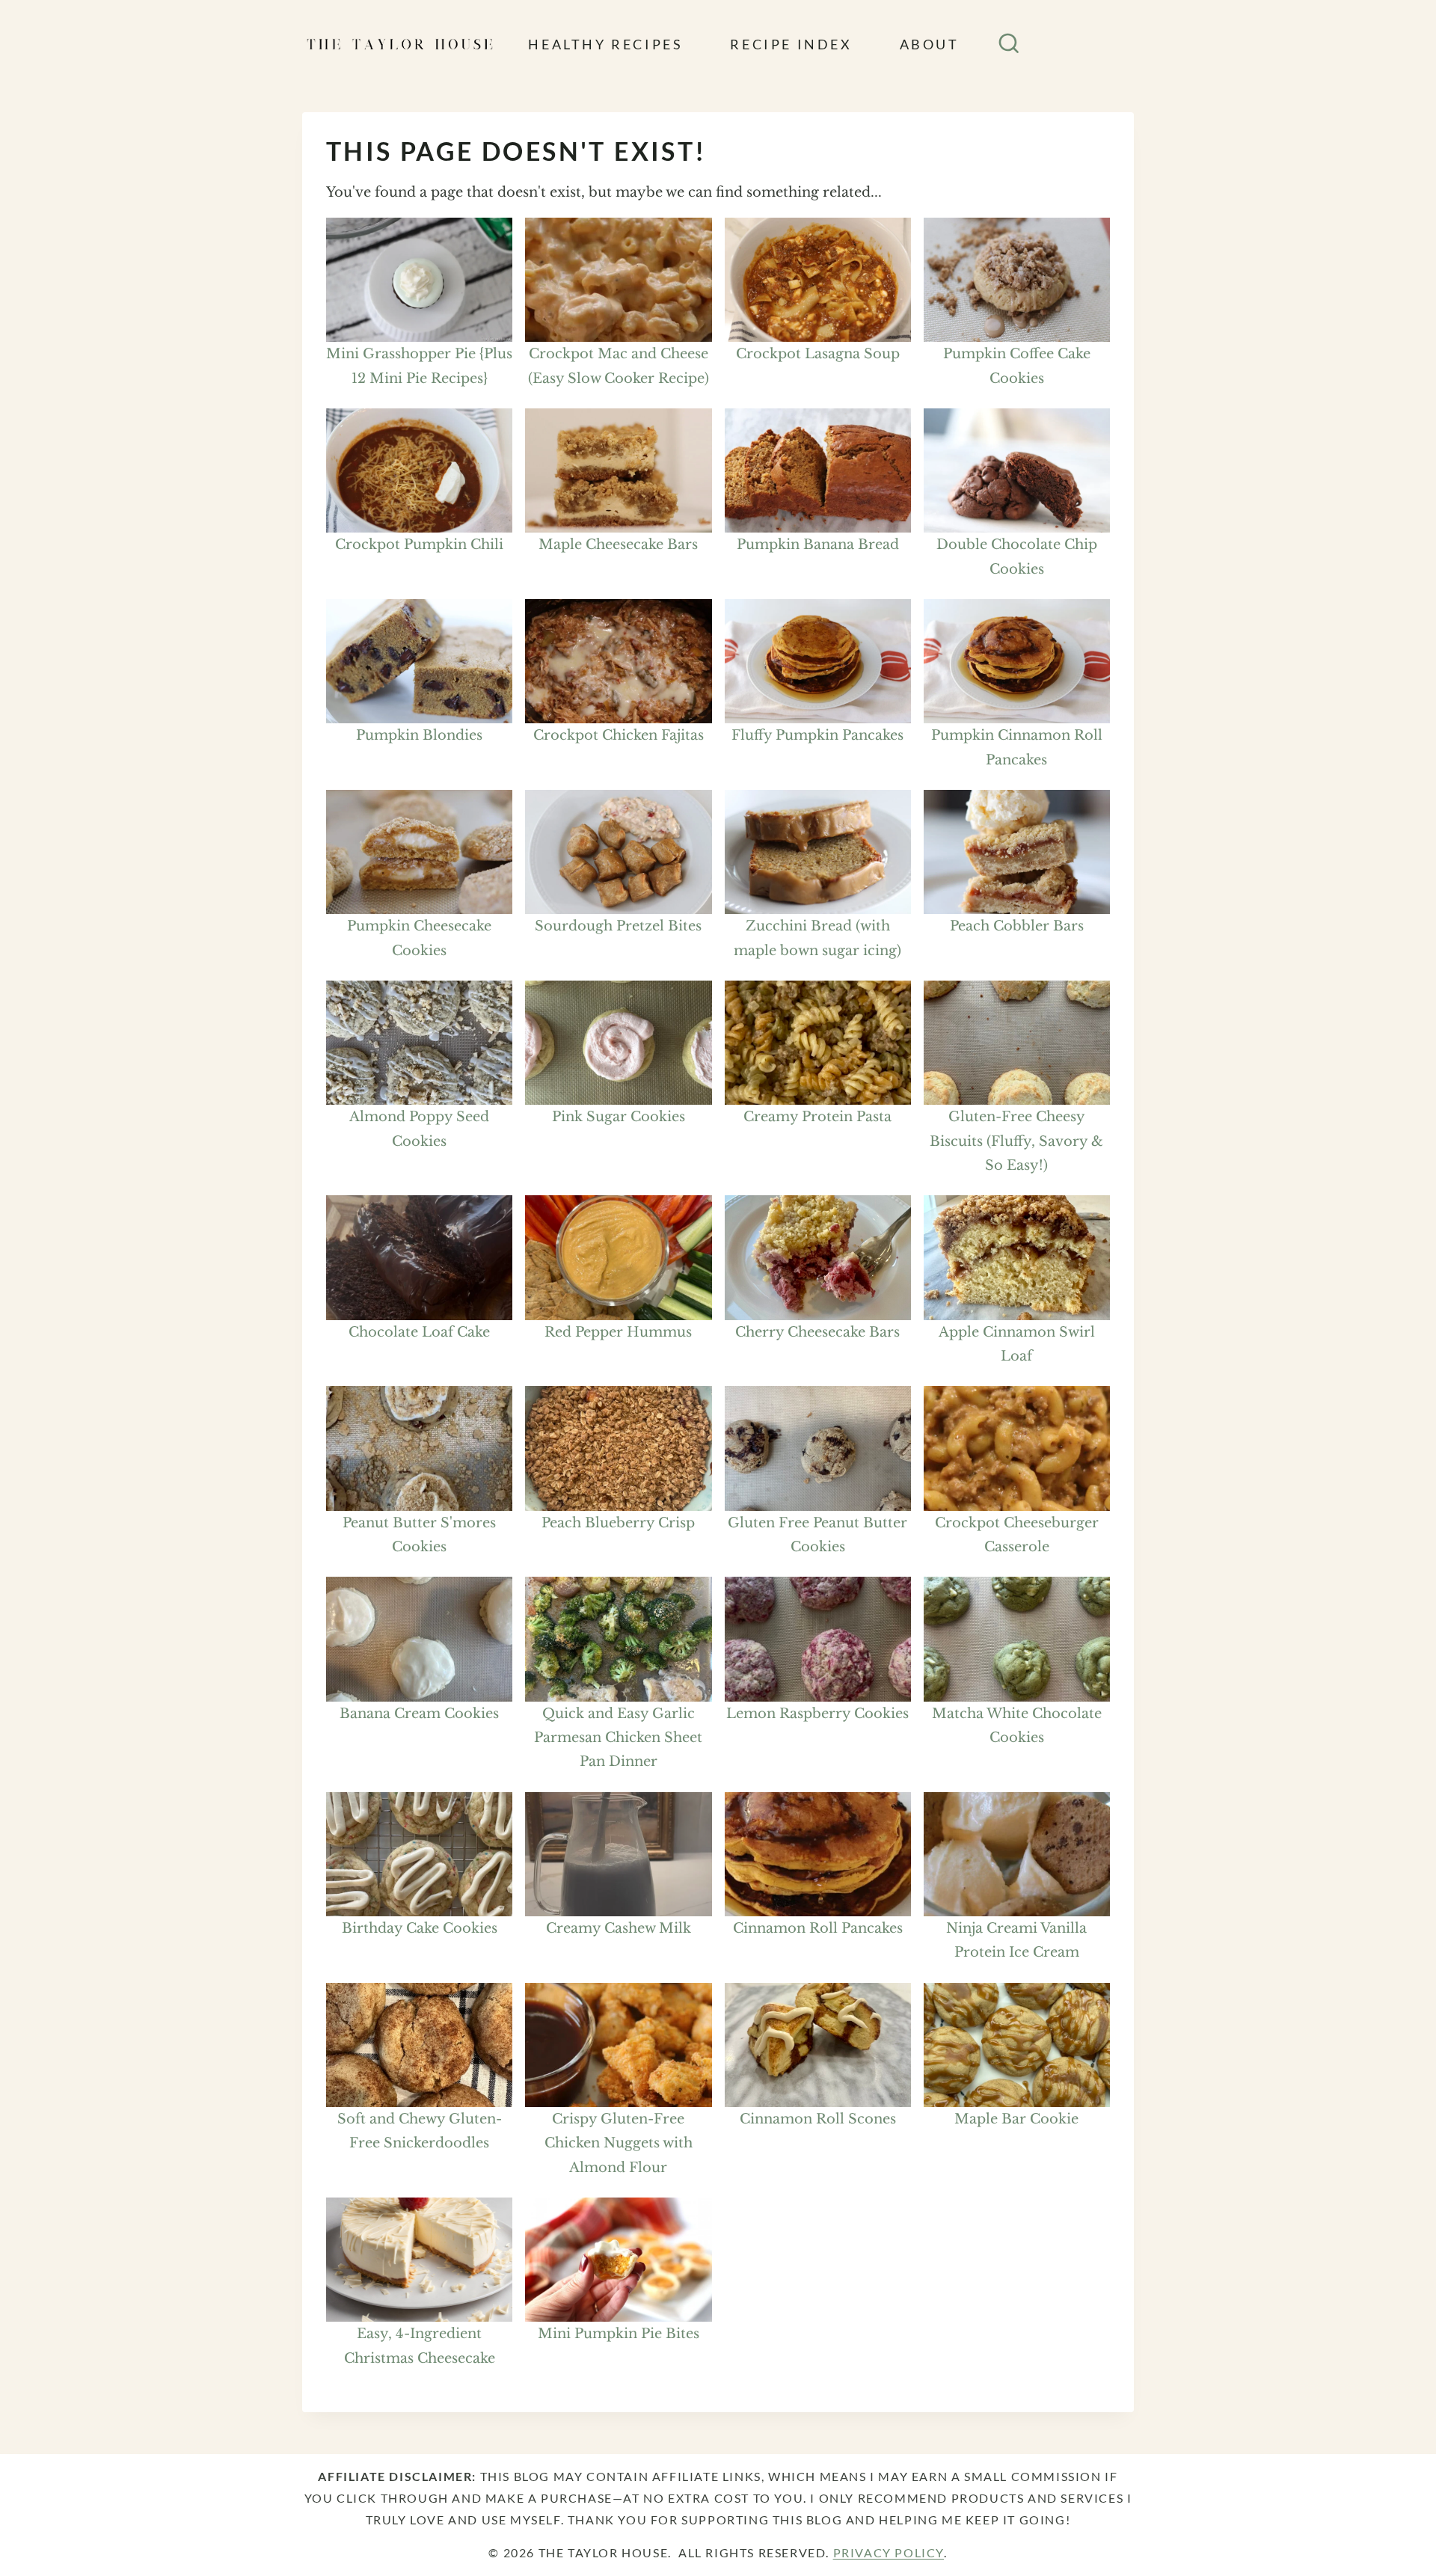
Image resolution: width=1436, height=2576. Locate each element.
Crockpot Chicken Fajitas (619, 735)
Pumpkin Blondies (419, 735)
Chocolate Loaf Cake (419, 1332)
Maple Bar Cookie (1016, 2119)
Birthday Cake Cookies (420, 1928)
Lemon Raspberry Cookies (817, 1714)
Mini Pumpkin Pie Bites (619, 2334)
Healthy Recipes (605, 44)
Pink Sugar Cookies (619, 1117)
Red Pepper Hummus (618, 1332)
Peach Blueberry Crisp (618, 1523)
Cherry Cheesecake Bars (817, 1332)
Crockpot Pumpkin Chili (419, 545)
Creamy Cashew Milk (619, 1928)
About (930, 44)
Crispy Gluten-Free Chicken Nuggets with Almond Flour (619, 2143)
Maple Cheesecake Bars (618, 545)
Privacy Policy (889, 2552)
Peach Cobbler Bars (1017, 926)
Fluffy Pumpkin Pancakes (817, 735)
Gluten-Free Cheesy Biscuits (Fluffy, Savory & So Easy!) (1016, 1141)
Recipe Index (791, 44)
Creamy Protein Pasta (817, 1117)
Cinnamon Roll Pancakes (818, 1928)
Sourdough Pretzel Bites (618, 926)
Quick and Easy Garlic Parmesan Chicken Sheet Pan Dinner (618, 1738)
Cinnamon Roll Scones (818, 2119)
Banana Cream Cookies (419, 1714)
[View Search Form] (1009, 44)
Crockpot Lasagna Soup (818, 354)
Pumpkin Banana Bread (818, 545)
